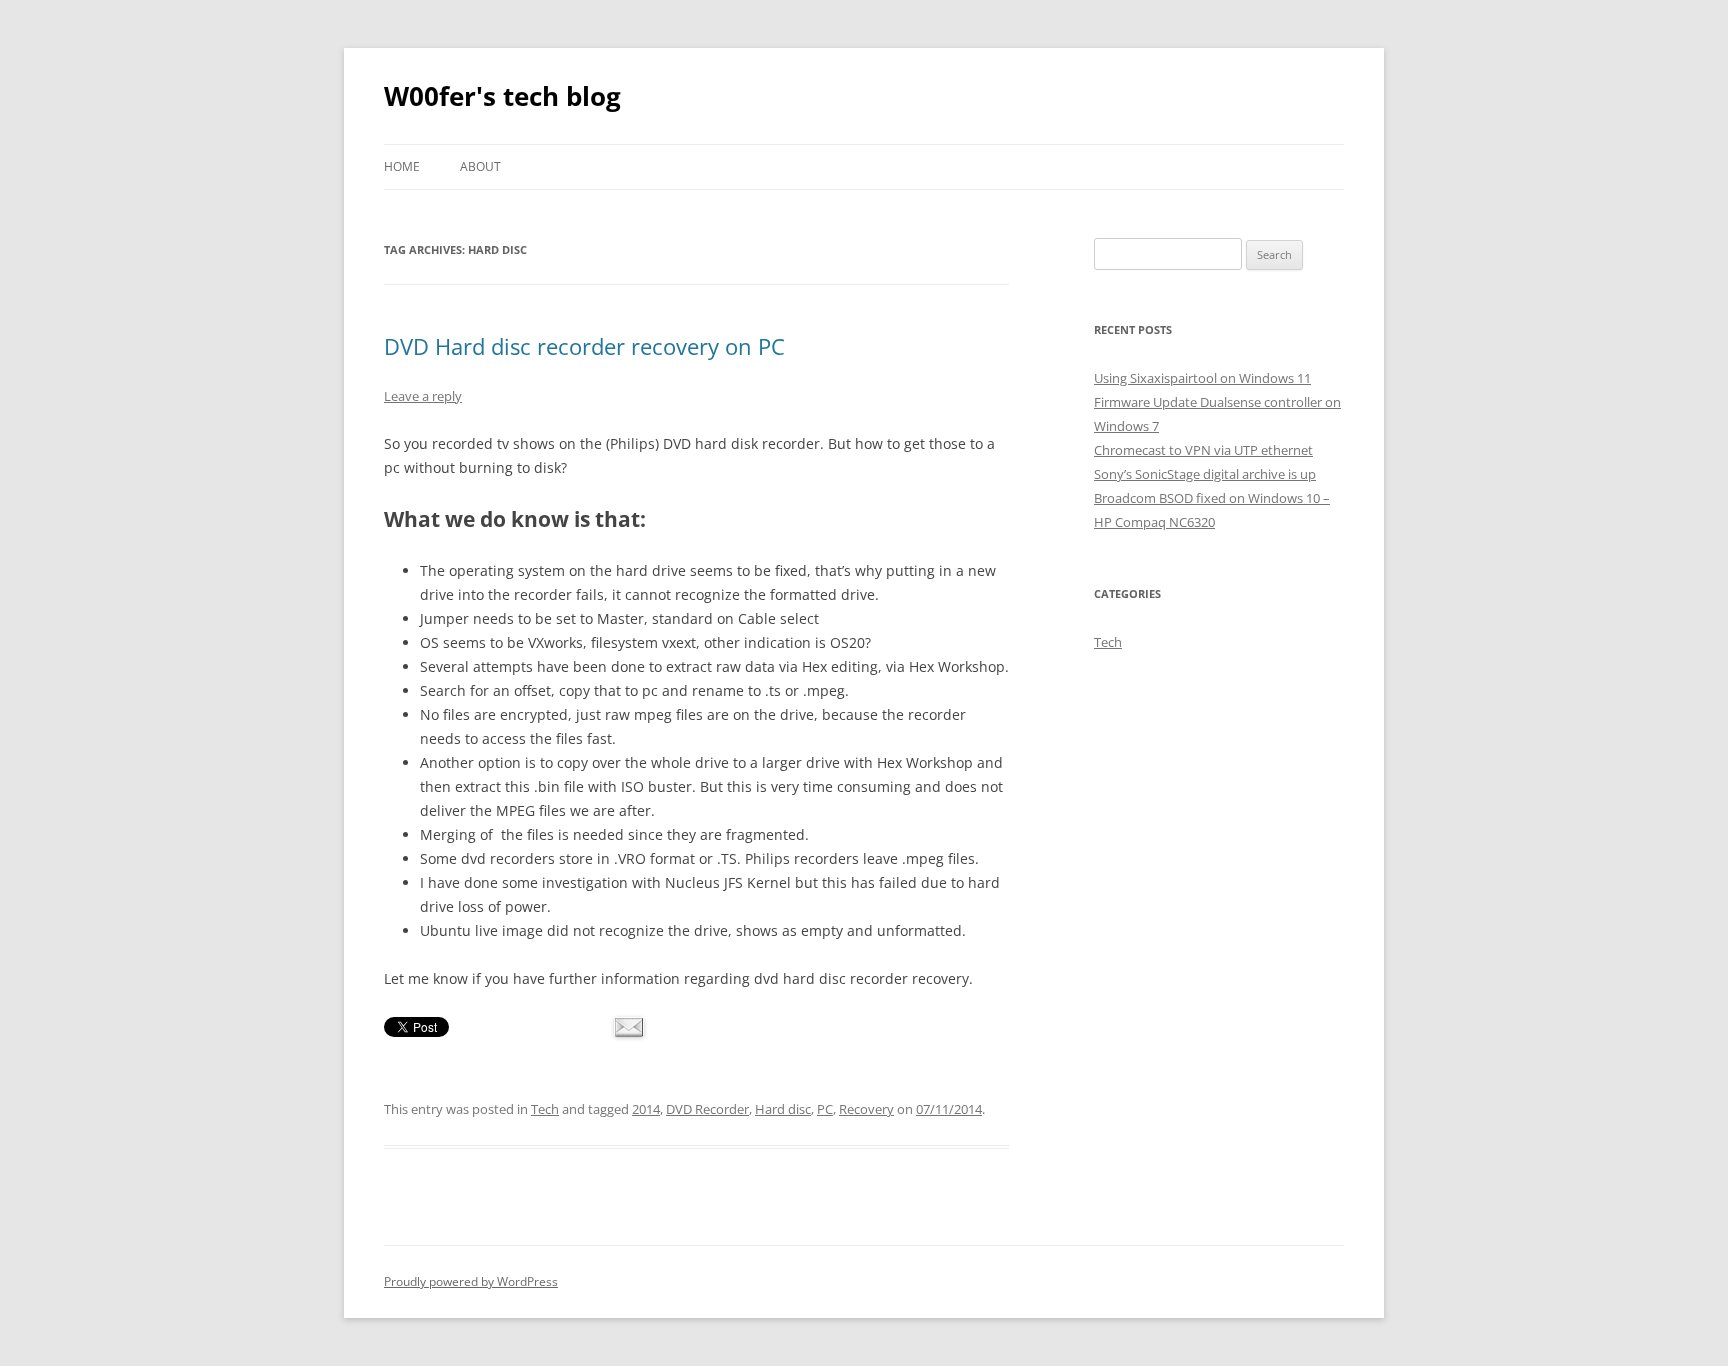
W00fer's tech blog (502, 96)
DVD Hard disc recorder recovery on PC (584, 346)
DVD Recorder (707, 1109)
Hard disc (783, 1109)
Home (402, 166)
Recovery (866, 1109)
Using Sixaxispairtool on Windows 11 (1202, 378)
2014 (646, 1109)
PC (825, 1109)
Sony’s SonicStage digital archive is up (1205, 474)
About (480, 166)
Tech (545, 1109)
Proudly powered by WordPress (471, 1281)
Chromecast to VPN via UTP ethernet (1203, 450)
